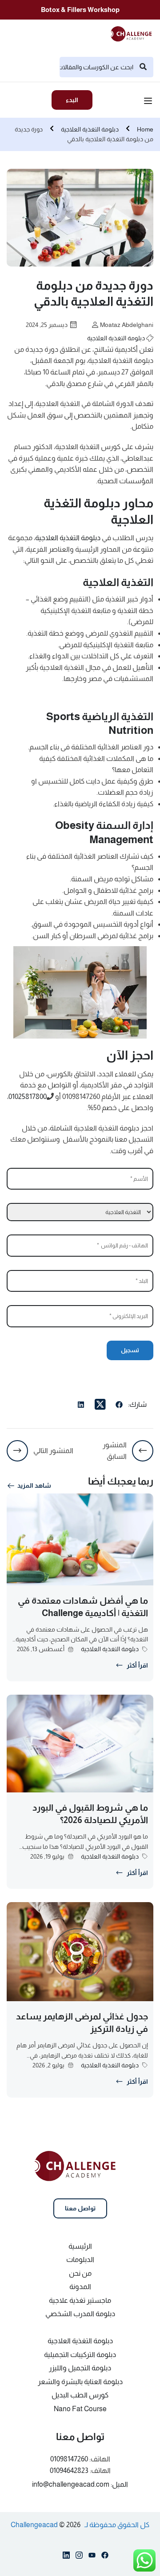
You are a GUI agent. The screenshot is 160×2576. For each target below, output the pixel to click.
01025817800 (28, 1097)
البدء (72, 100)
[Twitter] (100, 1405)
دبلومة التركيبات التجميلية (80, 2355)
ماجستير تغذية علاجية (80, 2300)
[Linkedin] (66, 2557)
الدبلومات (80, 2259)
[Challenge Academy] (134, 33)
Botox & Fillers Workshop (80, 10)
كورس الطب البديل (80, 2395)
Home (145, 129)
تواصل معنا (80, 2208)
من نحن (80, 2273)
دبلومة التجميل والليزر (80, 2368)
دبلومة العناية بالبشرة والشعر (80, 2382)
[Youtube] (92, 2557)
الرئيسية (80, 2246)
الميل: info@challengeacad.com (80, 2484)
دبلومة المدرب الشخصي (80, 2314)
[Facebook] (119, 1406)
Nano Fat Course (80, 2409)
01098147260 (69, 2459)
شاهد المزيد (34, 1485)
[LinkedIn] (81, 1406)
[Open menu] (149, 102)
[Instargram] (79, 2557)
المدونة (80, 2287)
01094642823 (69, 2470)
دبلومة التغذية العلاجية (90, 129)
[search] (143, 67)
